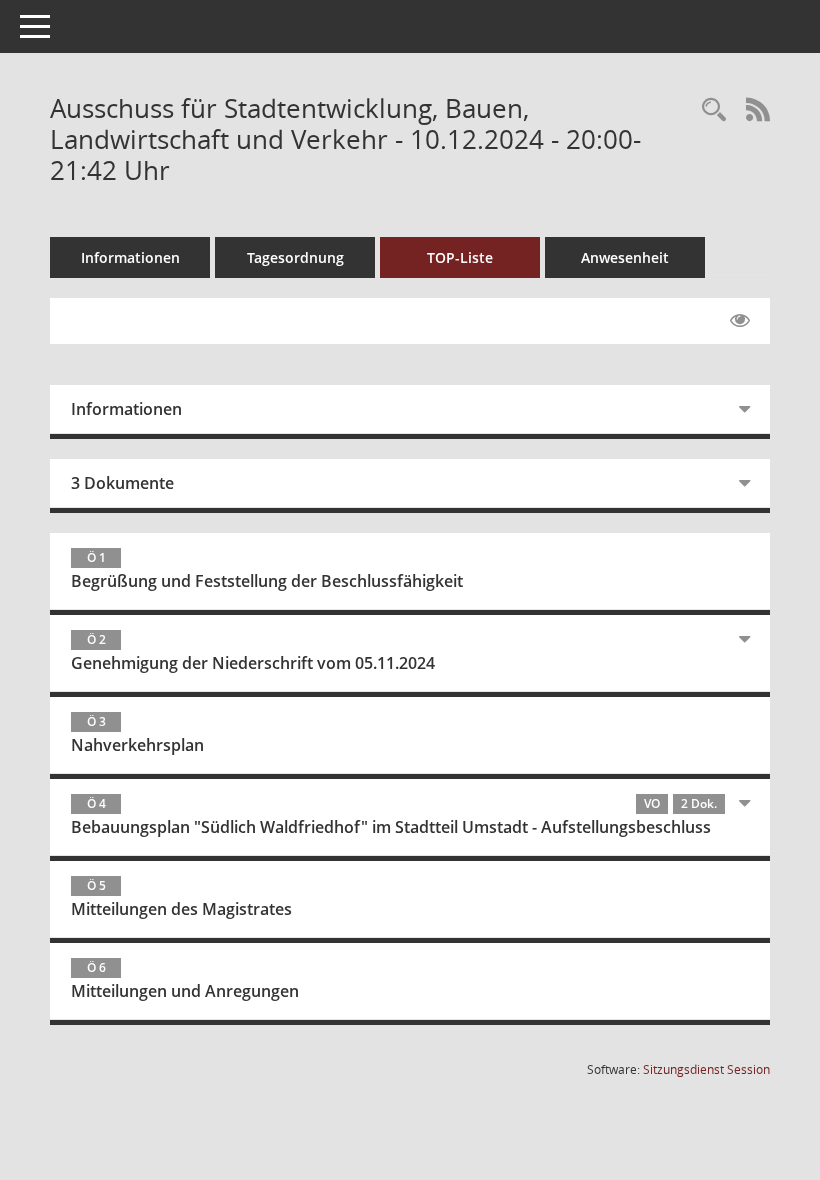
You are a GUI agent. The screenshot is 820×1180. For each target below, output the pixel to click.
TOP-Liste (460, 257)
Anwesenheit (625, 257)
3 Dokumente (122, 483)
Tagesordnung (295, 257)
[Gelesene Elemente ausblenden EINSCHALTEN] (740, 321)
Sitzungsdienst (706, 1069)
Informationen (130, 257)
